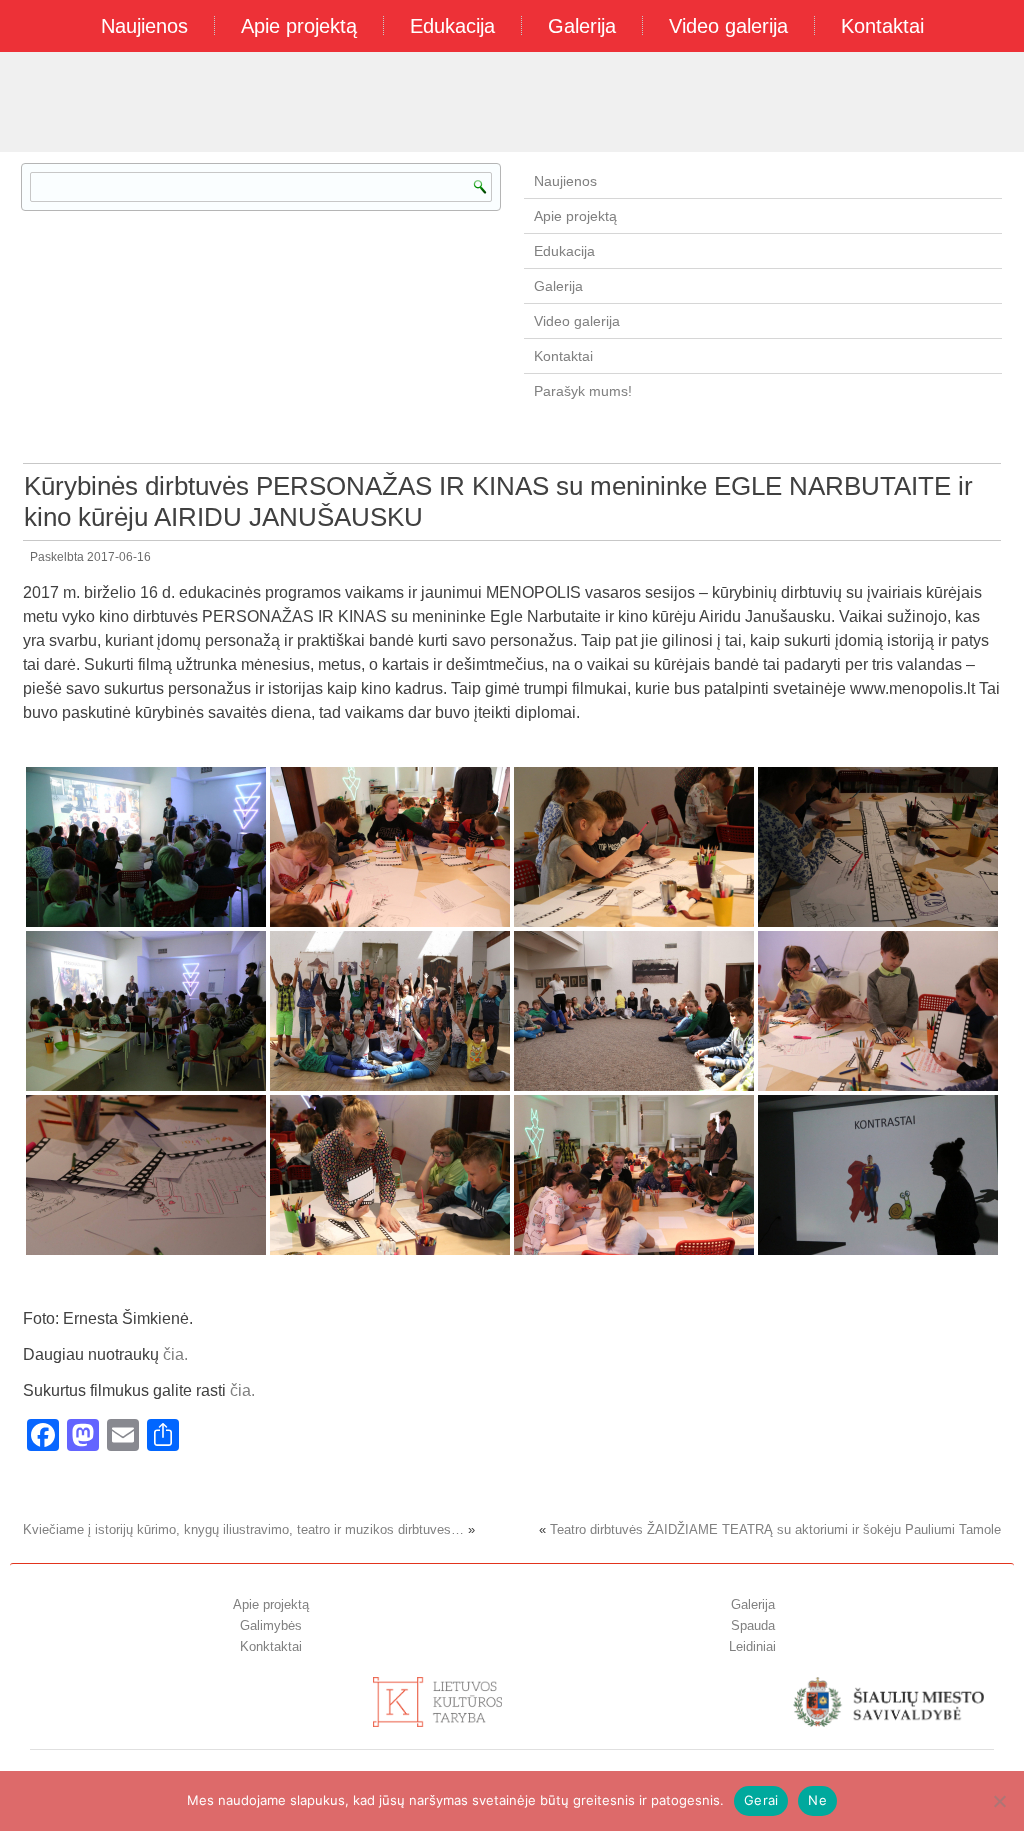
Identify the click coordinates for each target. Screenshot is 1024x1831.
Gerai (761, 1800)
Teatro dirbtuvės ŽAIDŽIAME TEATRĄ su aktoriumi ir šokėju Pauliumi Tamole (775, 1529)
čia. (175, 1354)
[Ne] (999, 1801)
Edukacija (452, 26)
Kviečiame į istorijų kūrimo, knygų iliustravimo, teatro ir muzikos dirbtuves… (243, 1529)
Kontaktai (882, 26)
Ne (817, 1800)
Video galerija (728, 26)
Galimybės (271, 1625)
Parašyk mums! (583, 391)
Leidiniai (752, 1646)
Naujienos (144, 26)
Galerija (582, 26)
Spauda (753, 1625)
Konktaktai (271, 1646)
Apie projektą (299, 26)
